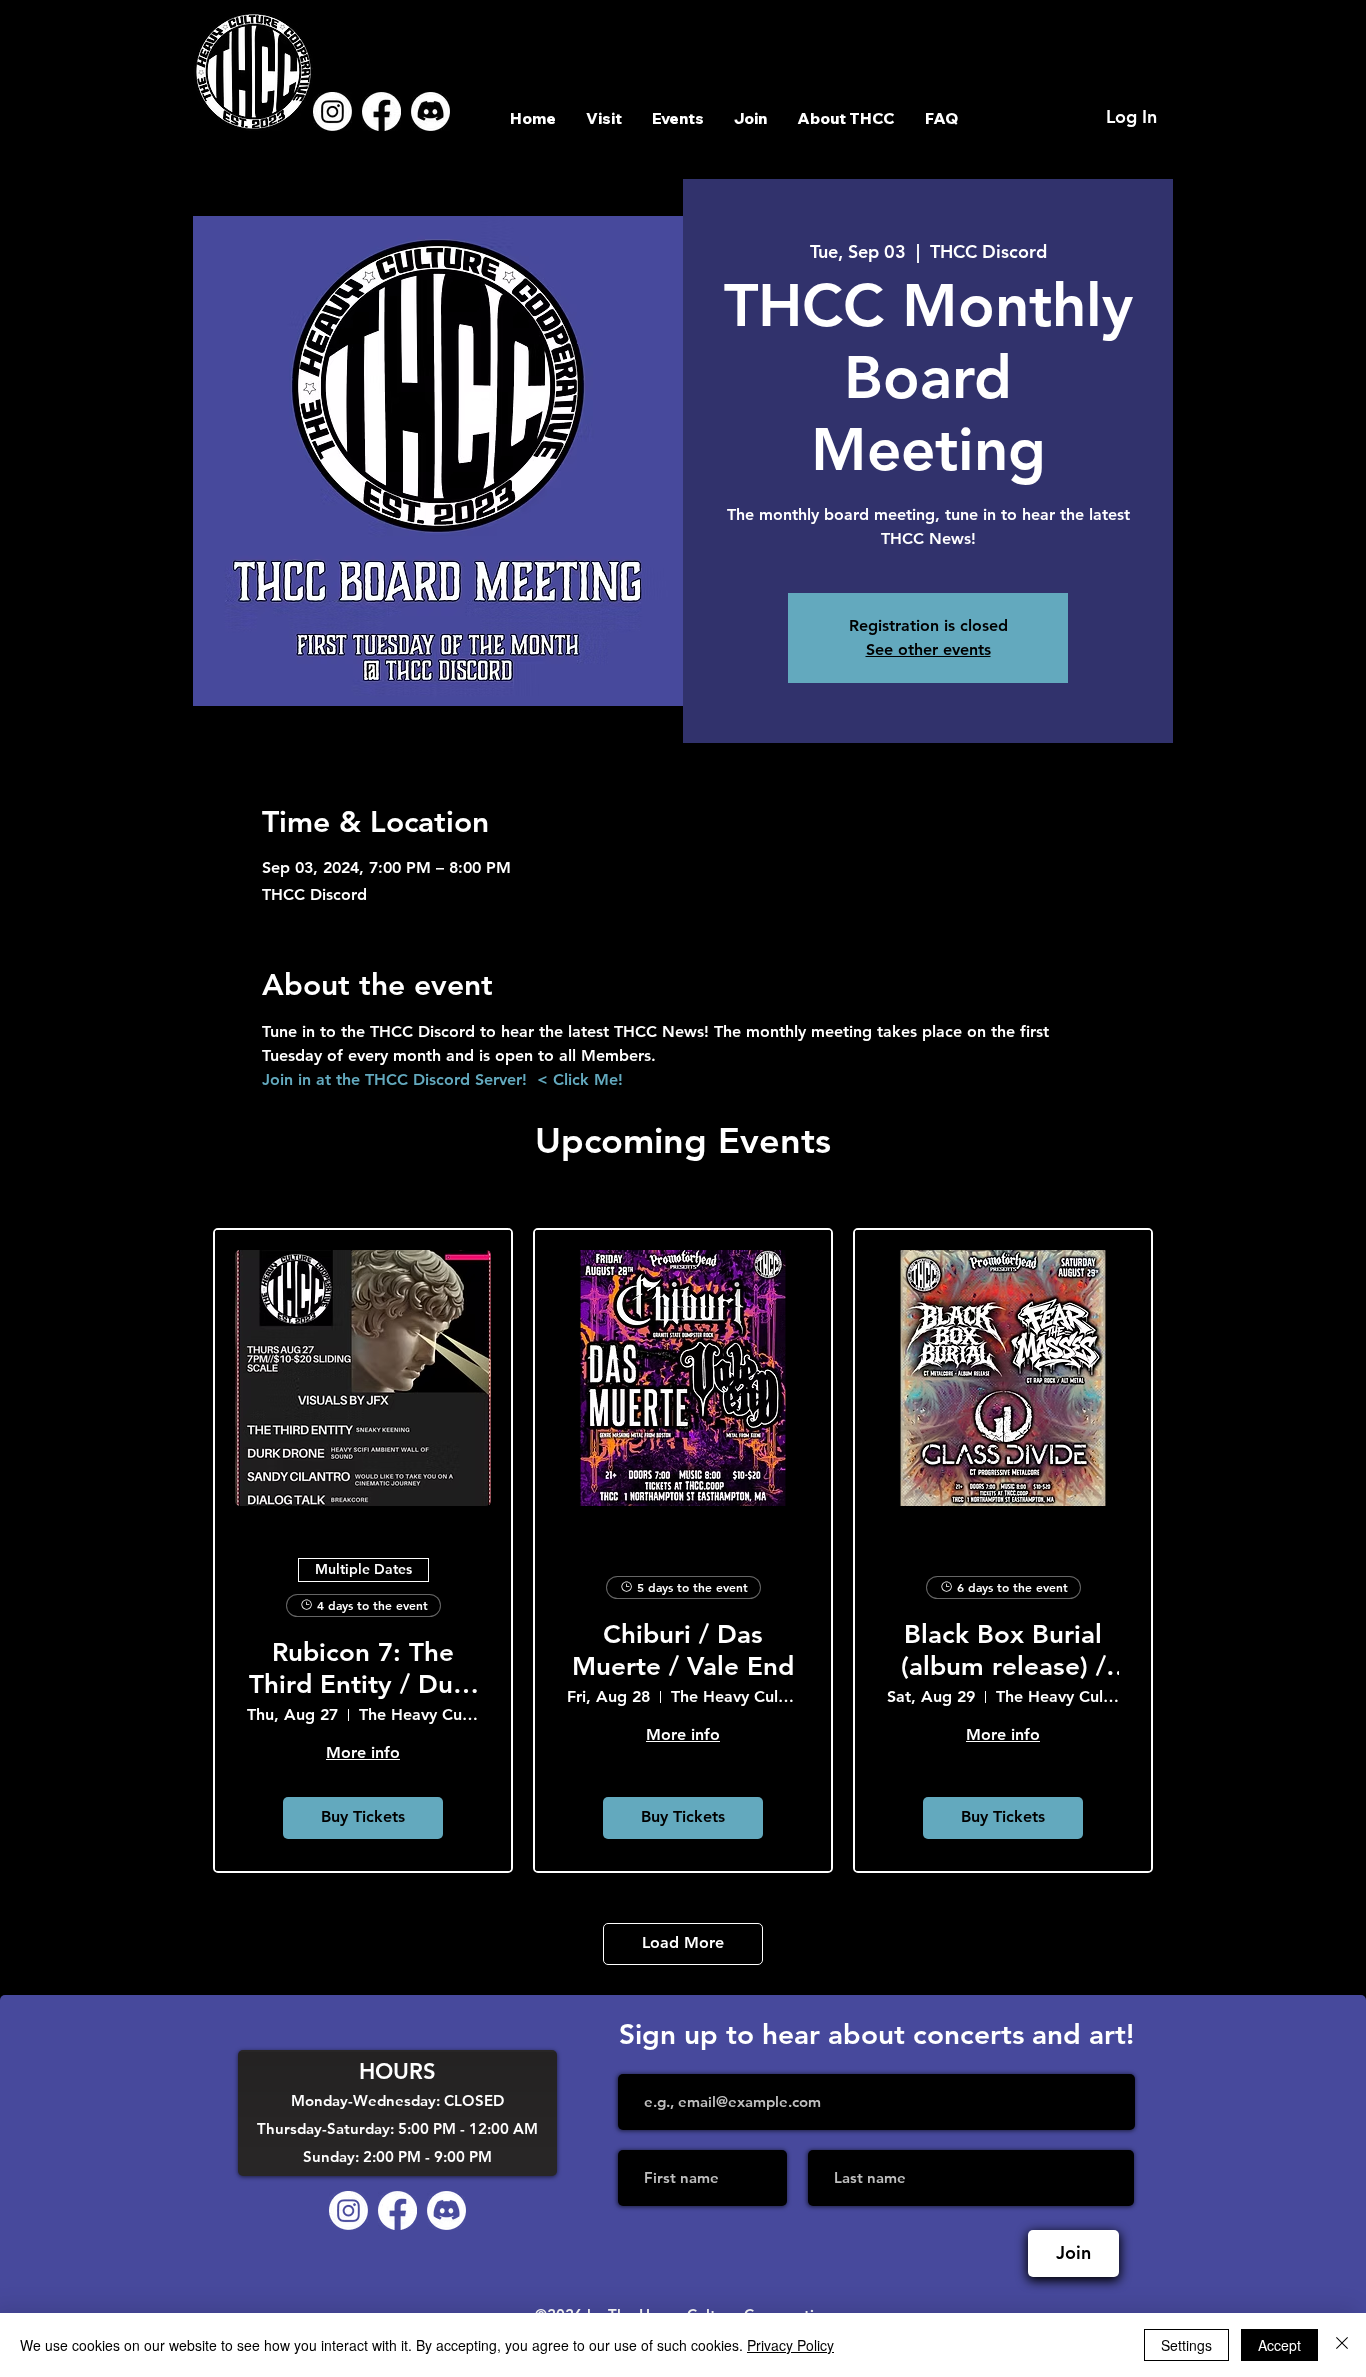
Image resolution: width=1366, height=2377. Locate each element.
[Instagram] (332, 111)
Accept (1279, 2345)
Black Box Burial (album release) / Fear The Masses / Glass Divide (1003, 1650)
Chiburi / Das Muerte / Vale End (683, 1650)
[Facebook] (381, 111)
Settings (1186, 2345)
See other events (928, 649)
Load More (683, 1942)
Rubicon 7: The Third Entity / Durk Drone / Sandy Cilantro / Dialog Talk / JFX (363, 1668)
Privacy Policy (790, 2345)
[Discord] (430, 111)
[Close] (1342, 2345)
